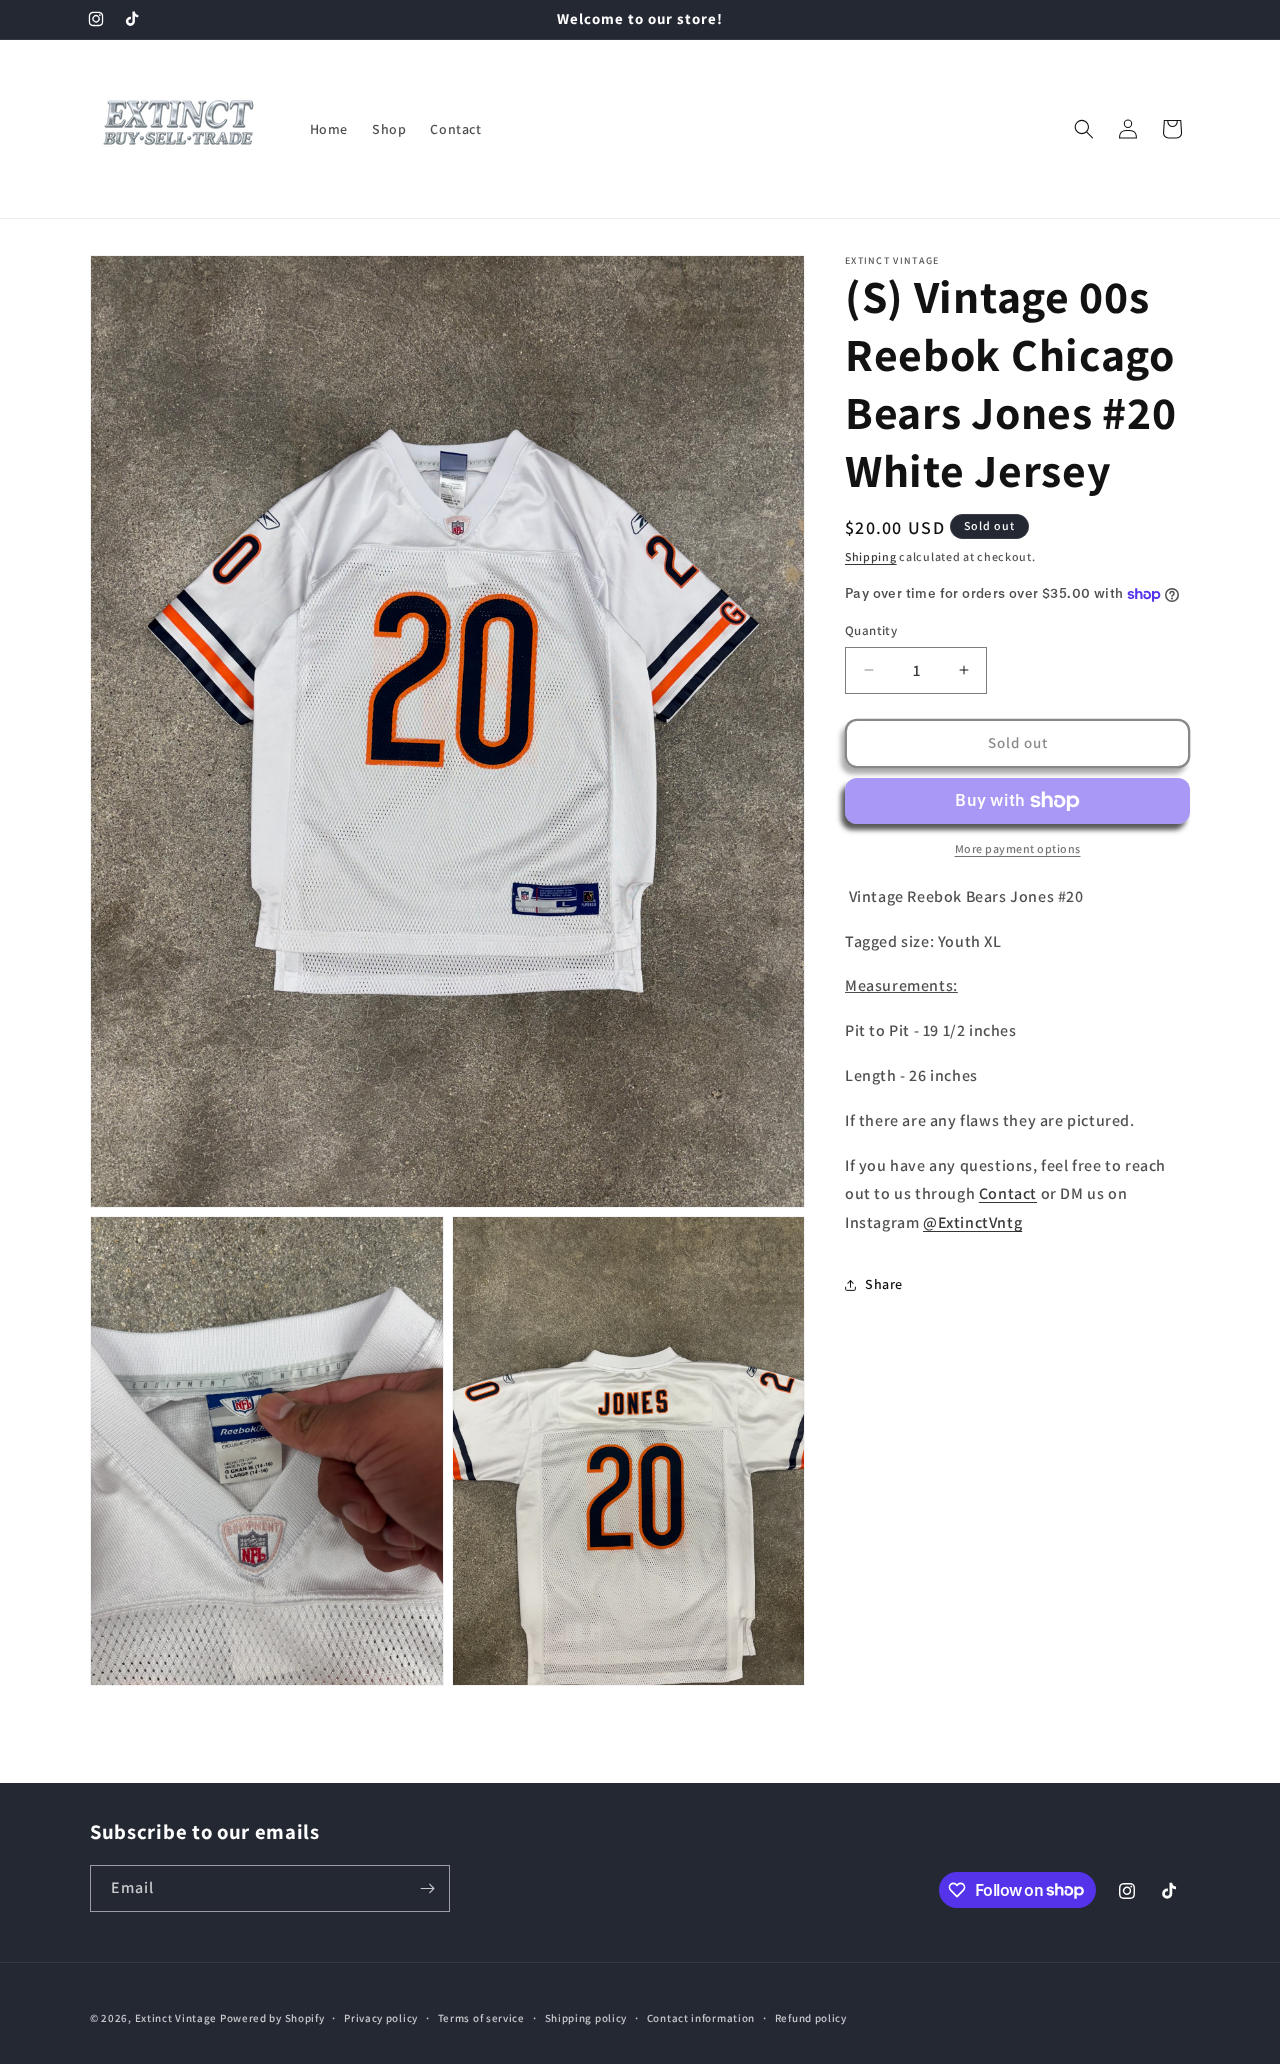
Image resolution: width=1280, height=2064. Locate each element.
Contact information (701, 2017)
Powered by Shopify (272, 2018)
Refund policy (811, 2017)
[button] (1084, 129)
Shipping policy (586, 2017)
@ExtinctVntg (972, 1222)
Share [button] (884, 1284)
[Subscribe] (427, 1888)
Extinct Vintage (176, 2018)
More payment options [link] (1018, 848)
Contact (1008, 1193)
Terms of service (481, 2017)
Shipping (871, 556)
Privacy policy (381, 2017)
